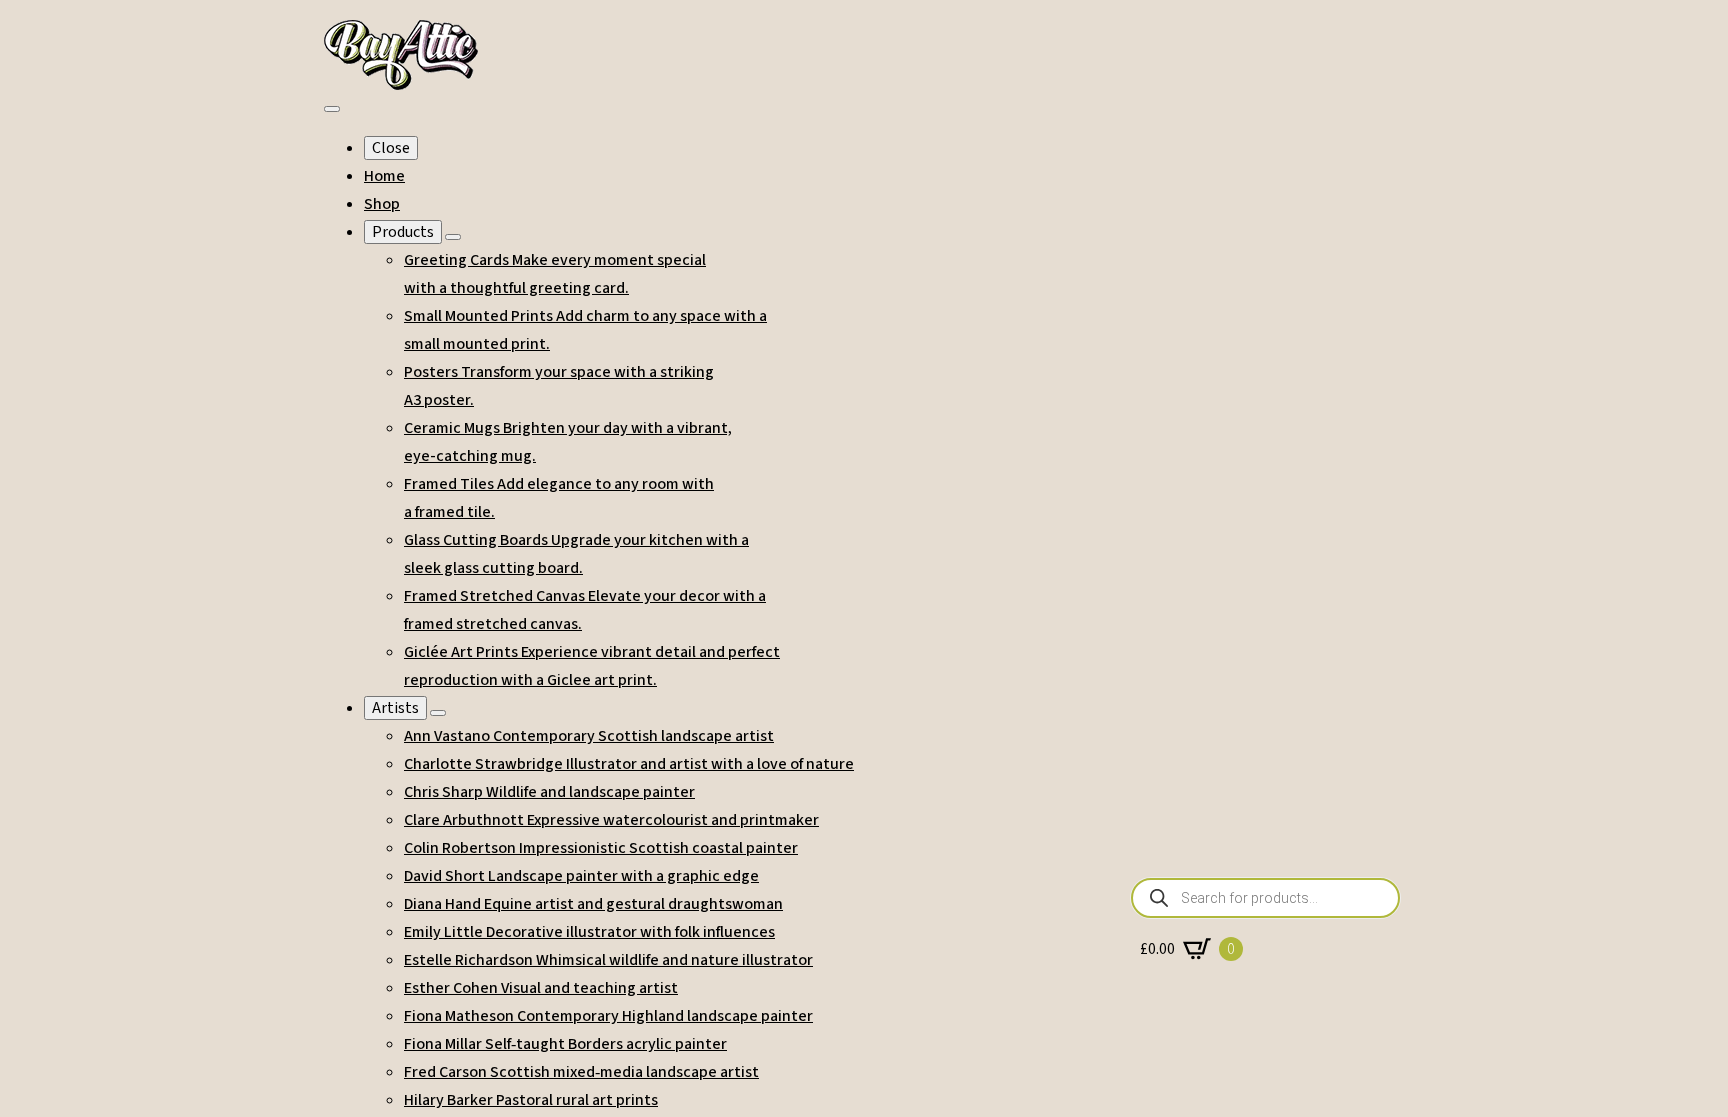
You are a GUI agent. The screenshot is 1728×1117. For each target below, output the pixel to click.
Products (403, 232)
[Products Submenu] (453, 237)
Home (384, 176)
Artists (395, 708)
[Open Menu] (332, 109)
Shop (382, 204)
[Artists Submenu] (438, 713)
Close (391, 148)
